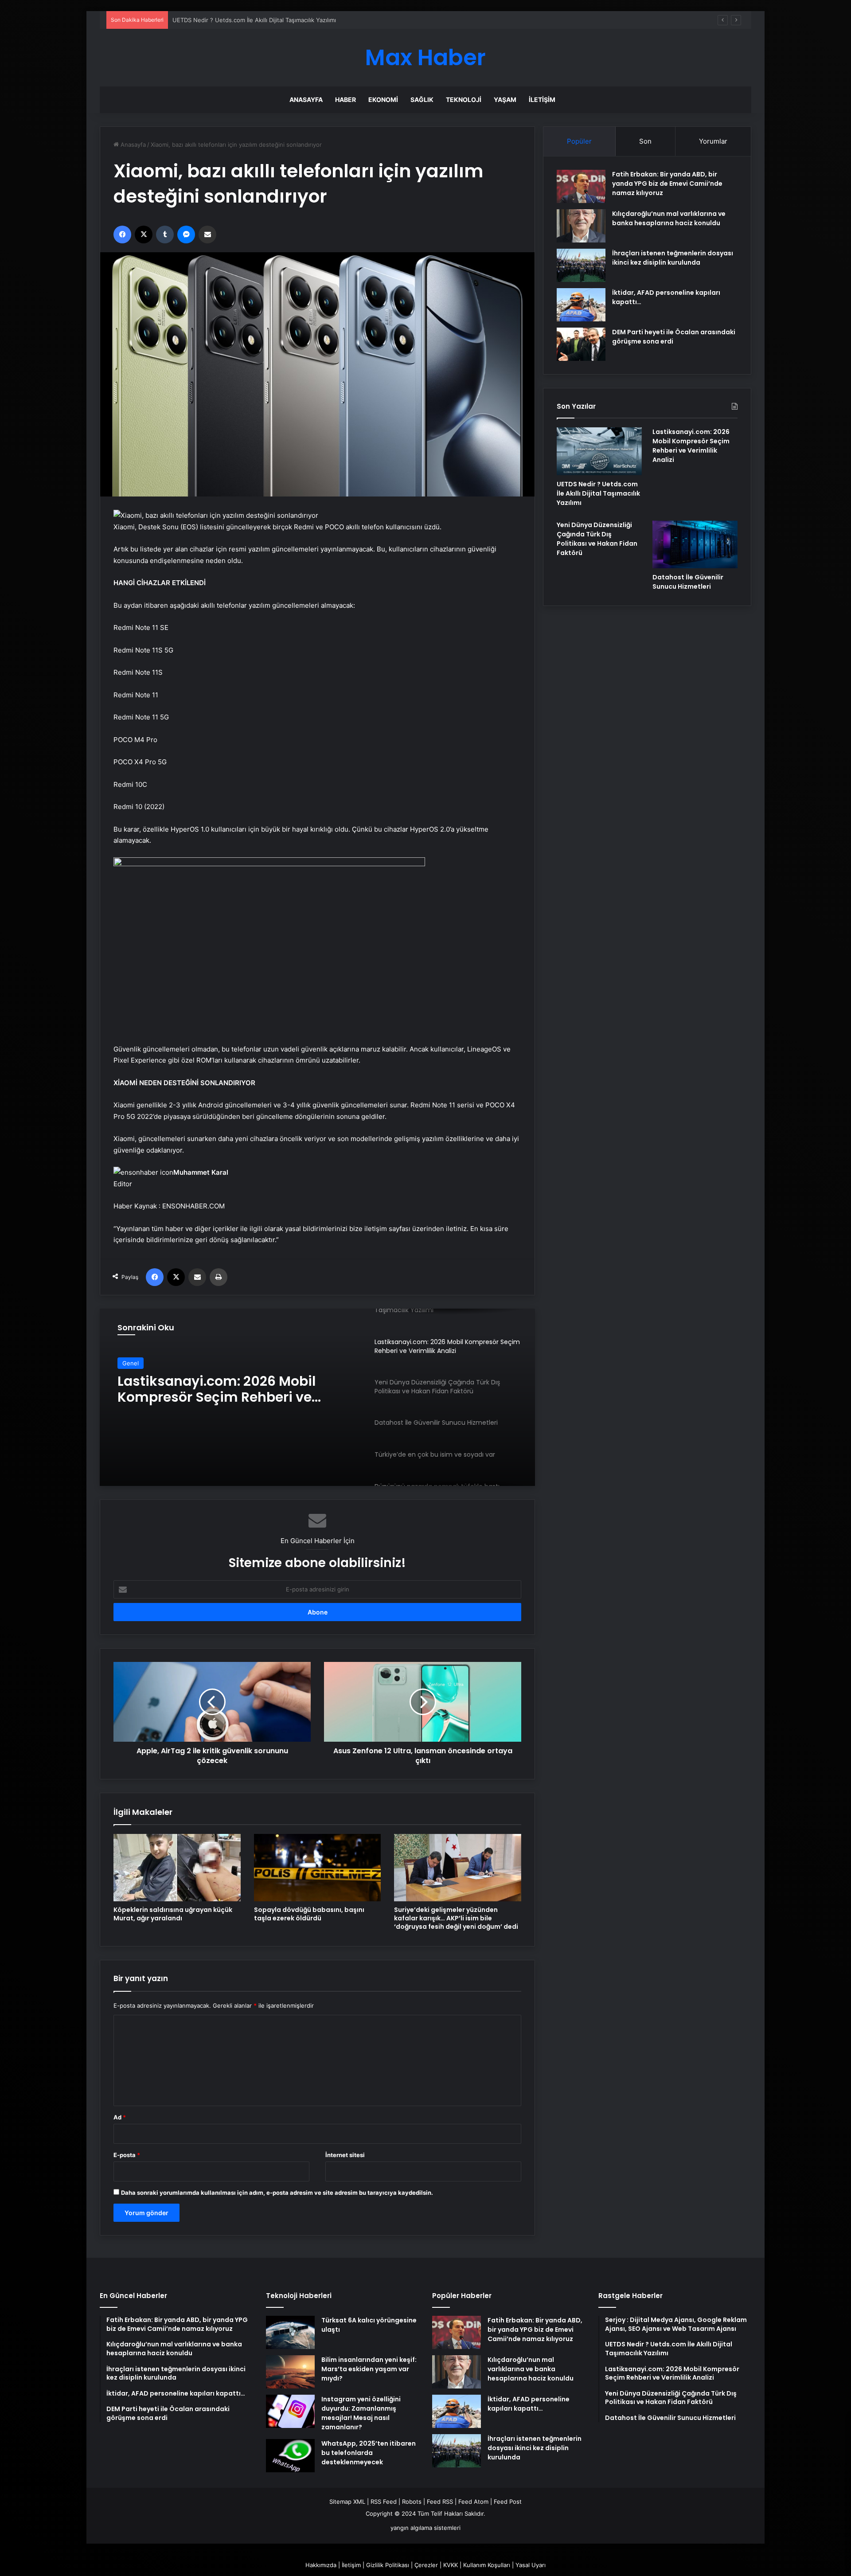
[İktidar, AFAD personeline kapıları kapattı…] (581, 305)
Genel (131, 1363)
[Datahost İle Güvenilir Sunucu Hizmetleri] (695, 544)
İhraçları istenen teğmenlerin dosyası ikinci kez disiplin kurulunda (673, 258)
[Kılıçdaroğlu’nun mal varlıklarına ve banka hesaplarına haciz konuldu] (581, 226)
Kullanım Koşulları (487, 2565)
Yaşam (505, 100)
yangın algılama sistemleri (425, 2528)
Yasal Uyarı (531, 2565)
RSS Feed (384, 2502)
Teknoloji (464, 100)
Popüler (579, 141)
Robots (412, 2502)
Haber (345, 100)
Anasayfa (306, 100)
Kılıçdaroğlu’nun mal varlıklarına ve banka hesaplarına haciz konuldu (669, 218)
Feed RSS (440, 2502)
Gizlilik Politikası (388, 2565)
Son (645, 141)
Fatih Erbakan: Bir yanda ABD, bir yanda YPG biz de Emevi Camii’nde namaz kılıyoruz (667, 184)
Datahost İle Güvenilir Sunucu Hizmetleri (688, 582)
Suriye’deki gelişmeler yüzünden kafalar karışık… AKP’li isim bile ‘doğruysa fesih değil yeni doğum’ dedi (456, 1918)
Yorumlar (713, 141)
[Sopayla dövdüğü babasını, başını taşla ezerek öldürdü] (318, 1868)
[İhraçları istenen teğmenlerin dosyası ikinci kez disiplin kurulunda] (581, 265)
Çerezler (426, 2565)
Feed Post (508, 2502)
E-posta (127, 2155)
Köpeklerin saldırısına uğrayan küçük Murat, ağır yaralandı (173, 1914)
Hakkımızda (321, 2565)
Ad (120, 2117)
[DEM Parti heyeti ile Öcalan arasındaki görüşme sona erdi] (581, 344)
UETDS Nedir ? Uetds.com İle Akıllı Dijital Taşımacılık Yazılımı (598, 493)
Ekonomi (383, 100)
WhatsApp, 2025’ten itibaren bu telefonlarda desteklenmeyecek (369, 2453)
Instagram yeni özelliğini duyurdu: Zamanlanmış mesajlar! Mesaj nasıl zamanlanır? (361, 2413)
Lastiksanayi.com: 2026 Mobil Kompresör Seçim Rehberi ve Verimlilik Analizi (276, 20)
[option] (317, 1397)
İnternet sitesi (345, 2155)
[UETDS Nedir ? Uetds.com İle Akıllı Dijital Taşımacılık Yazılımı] (599, 451)
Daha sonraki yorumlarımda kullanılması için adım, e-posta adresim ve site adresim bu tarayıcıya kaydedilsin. (277, 2193)
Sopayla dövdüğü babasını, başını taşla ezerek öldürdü (309, 1914)
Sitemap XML (347, 2502)
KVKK (451, 2565)
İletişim (542, 100)
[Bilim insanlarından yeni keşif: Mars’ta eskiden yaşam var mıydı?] (290, 2372)
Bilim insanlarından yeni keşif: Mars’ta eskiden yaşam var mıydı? (369, 2369)
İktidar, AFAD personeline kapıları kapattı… (529, 2404)
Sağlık (422, 100)
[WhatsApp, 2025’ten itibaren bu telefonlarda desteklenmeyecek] (290, 2456)
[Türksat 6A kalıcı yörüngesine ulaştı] (290, 2332)
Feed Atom (473, 2502)
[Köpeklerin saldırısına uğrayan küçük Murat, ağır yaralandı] (177, 1868)
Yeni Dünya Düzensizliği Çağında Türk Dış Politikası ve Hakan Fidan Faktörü (230, 1390)
